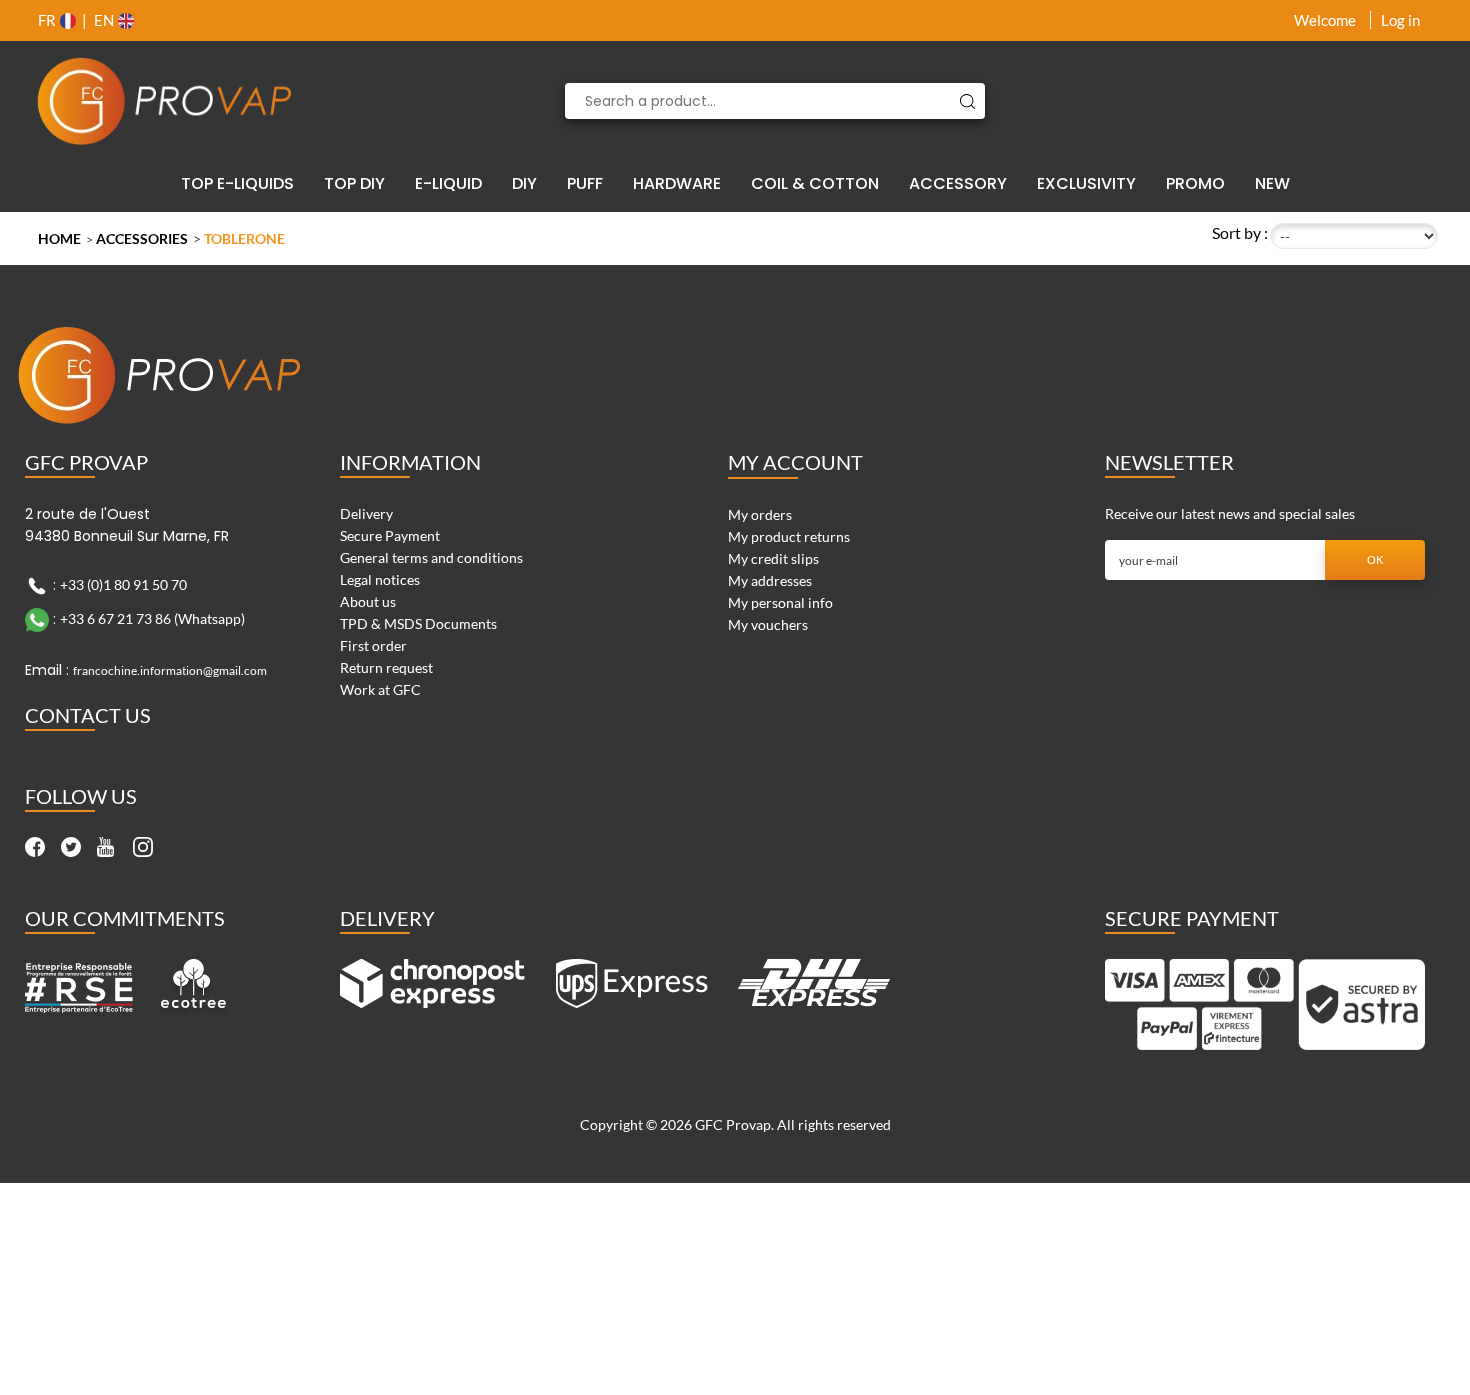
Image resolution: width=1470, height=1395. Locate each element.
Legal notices (380, 579)
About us (368, 601)
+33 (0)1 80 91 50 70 (123, 584)
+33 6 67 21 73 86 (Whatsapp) (152, 618)
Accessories (142, 238)
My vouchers (768, 624)
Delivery (366, 513)
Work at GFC (380, 689)
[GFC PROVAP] (165, 101)
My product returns (789, 536)
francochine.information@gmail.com (170, 670)
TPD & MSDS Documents (418, 623)
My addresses (770, 580)
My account (795, 462)
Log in (1400, 20)
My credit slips (773, 558)
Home (59, 238)
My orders (760, 514)
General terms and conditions (431, 557)
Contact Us (88, 715)
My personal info (780, 602)
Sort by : (1240, 232)
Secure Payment (390, 535)
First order (373, 645)
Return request (386, 667)
